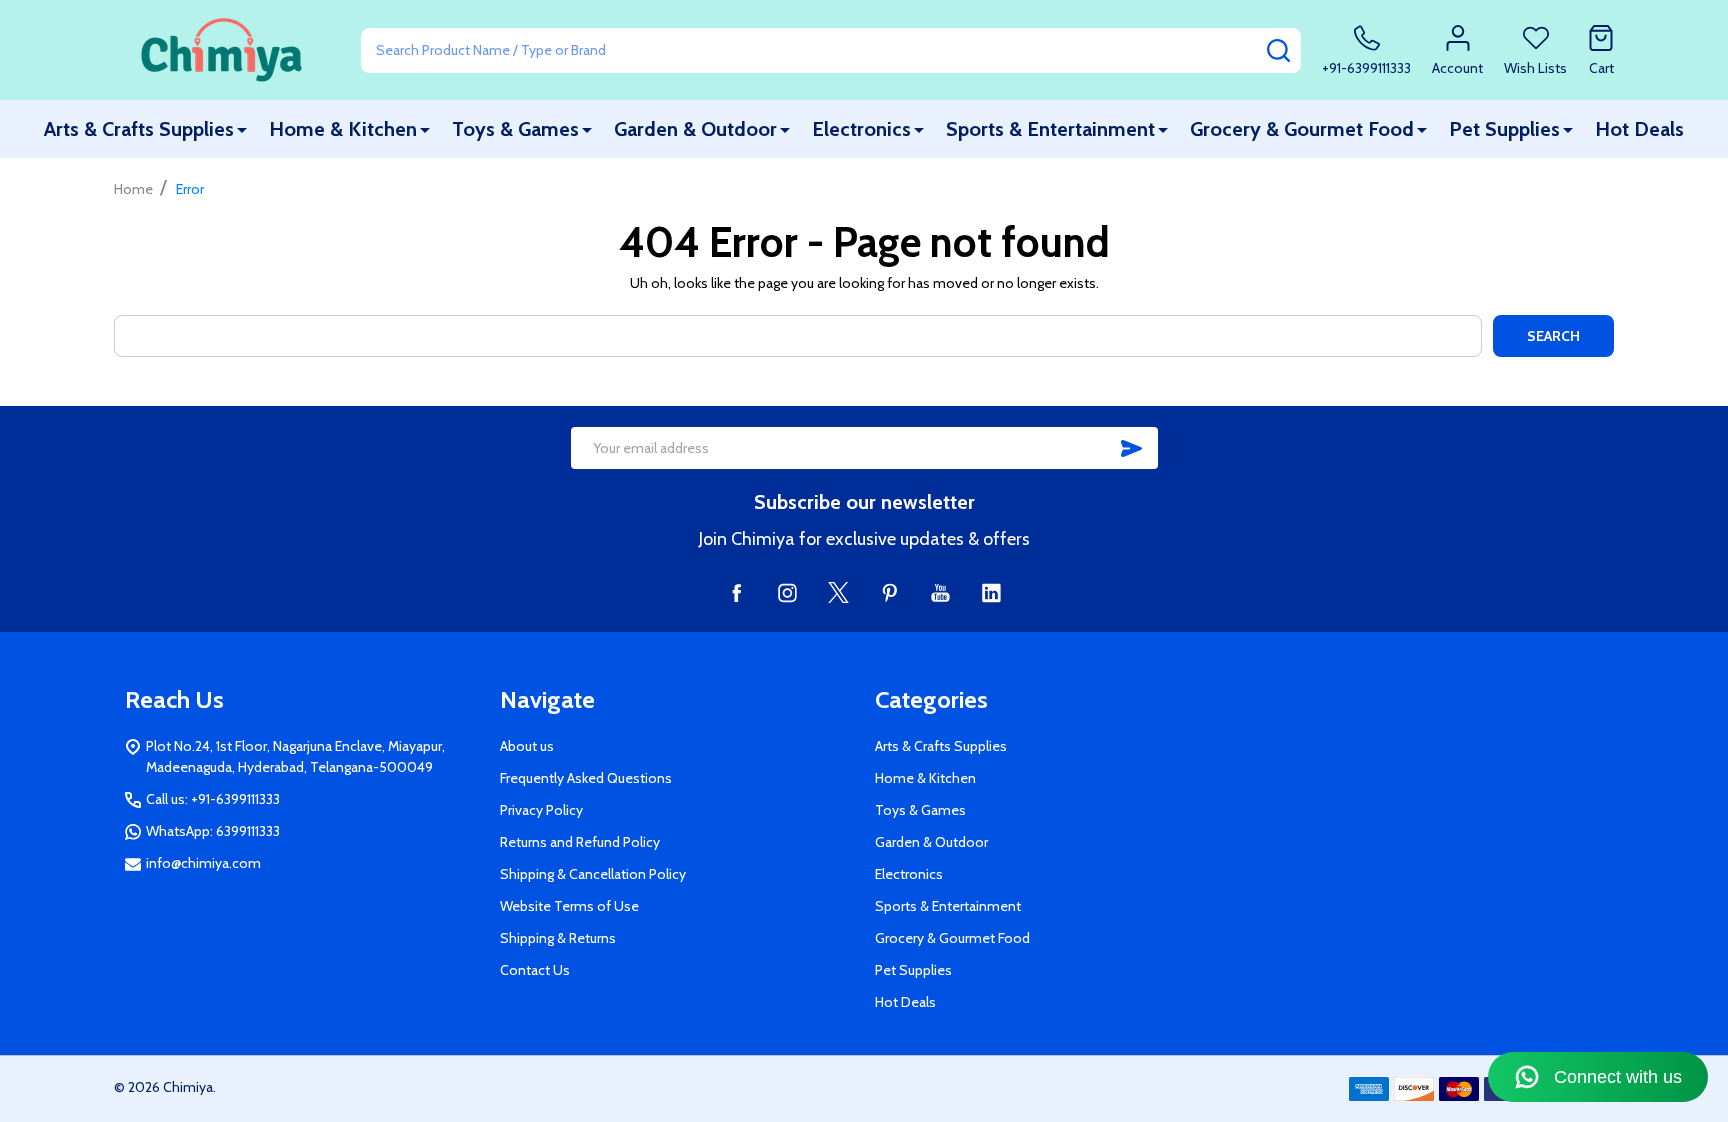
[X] (838, 592)
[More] (242, 129)
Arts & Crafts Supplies (139, 129)
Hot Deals (1639, 129)
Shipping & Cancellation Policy (593, 874)
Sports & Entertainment (1050, 129)
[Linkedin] (991, 592)
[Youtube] (940, 592)
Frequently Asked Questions (586, 778)
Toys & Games (515, 129)
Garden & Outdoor (695, 129)
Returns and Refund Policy (580, 842)
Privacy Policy (541, 810)
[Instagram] (787, 592)
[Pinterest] (889, 592)
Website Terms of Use (569, 906)
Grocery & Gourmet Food (1302, 129)
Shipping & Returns (558, 938)
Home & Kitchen (343, 129)
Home (133, 189)
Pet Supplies (1504, 129)
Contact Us (535, 970)
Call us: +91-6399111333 (213, 799)
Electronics (861, 129)
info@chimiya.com (203, 863)
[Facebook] (736, 592)
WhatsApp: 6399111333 (213, 831)
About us (527, 746)
